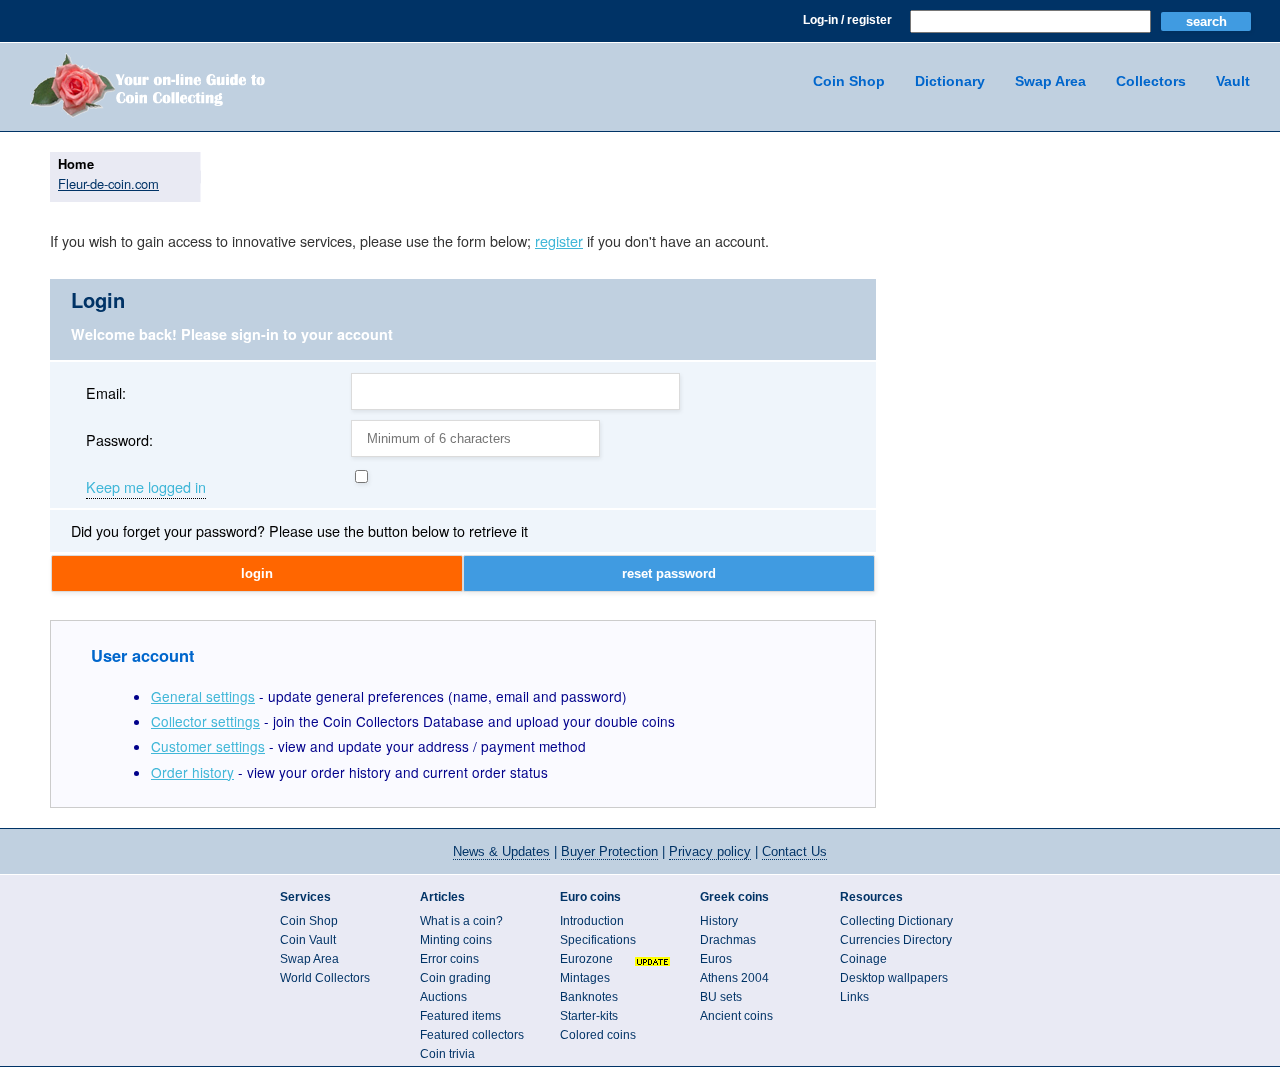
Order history (192, 772)
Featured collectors (472, 1035)
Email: (106, 392)
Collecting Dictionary (896, 921)
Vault (1233, 81)
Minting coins (456, 940)
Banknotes (589, 997)
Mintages (585, 978)
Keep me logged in (146, 487)
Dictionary (950, 81)
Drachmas (728, 940)
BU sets (721, 997)
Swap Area (1050, 81)
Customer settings (208, 746)
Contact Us (794, 851)
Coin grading (455, 978)
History (719, 921)
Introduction (592, 921)
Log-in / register (847, 20)
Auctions (443, 997)
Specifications (598, 940)
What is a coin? (461, 921)
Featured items (460, 1016)
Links (854, 997)
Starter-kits (589, 1016)
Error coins (449, 959)
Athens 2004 (734, 978)
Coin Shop (849, 81)
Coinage (863, 959)
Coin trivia (447, 1054)
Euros (716, 959)
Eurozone (586, 959)
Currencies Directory (896, 940)
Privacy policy (710, 851)
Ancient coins (736, 1016)
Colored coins (598, 1035)
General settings (203, 696)
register (559, 240)
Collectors (1151, 81)
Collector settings (205, 721)
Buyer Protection (609, 851)
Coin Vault (308, 940)
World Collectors (325, 978)
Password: (119, 439)
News (501, 851)
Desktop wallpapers (894, 978)
